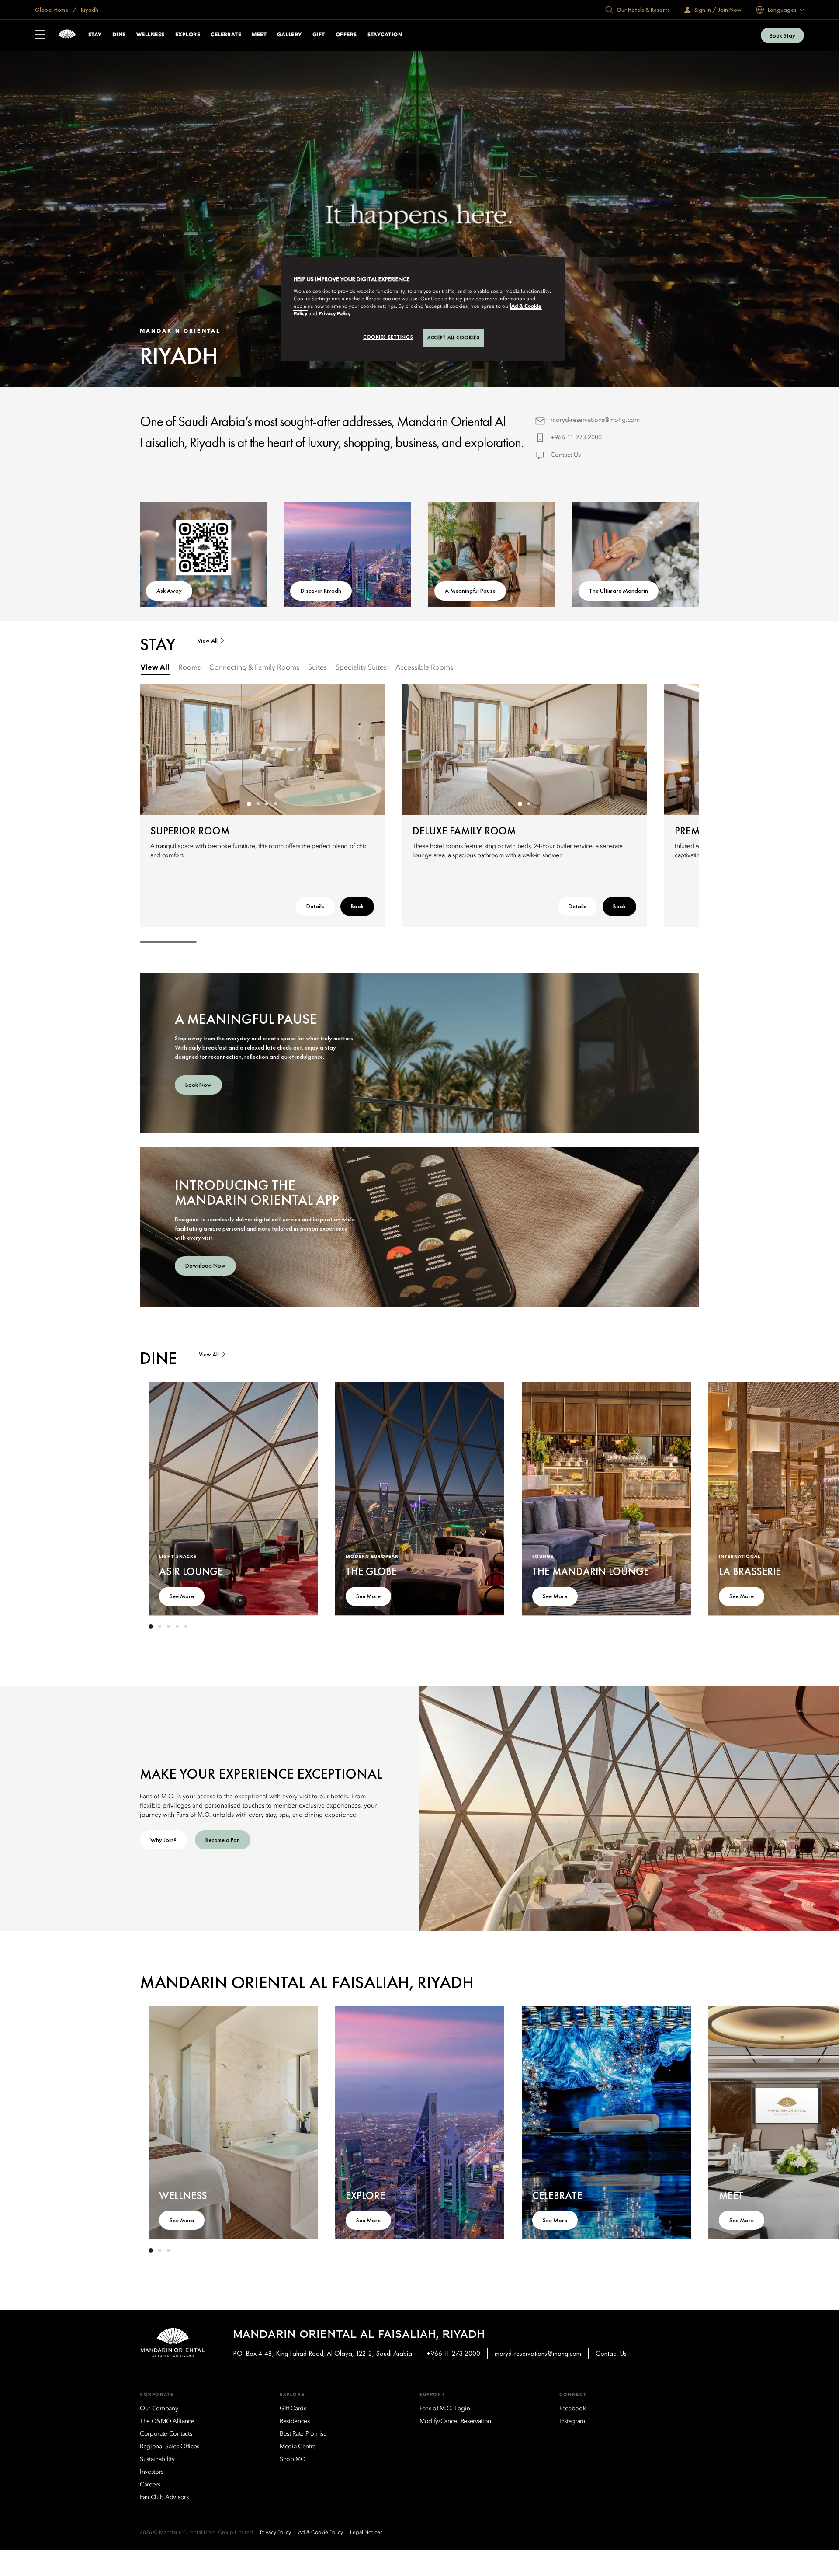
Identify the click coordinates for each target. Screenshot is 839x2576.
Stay (95, 35)
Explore (188, 35)
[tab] (155, 668)
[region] (423, 309)
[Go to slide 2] (258, 804)
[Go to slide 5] (186, 1627)
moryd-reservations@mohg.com (595, 420)
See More (182, 1596)
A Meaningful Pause (470, 591)
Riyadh (89, 10)
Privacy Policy (335, 314)
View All (208, 641)
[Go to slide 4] (275, 804)
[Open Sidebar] (40, 35)
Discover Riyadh (321, 591)
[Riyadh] (67, 35)
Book (357, 906)
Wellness (151, 35)
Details (315, 906)
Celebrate (226, 35)
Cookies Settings (388, 337)
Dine (119, 35)
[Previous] (157, 749)
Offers (346, 35)
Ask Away (169, 591)
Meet (259, 35)
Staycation (385, 35)
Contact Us (566, 455)
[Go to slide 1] (249, 804)
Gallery (289, 35)
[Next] (367, 749)
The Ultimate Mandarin (619, 591)
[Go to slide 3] (267, 804)
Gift (319, 35)
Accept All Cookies (453, 337)
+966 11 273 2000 (576, 438)
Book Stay (782, 35)
